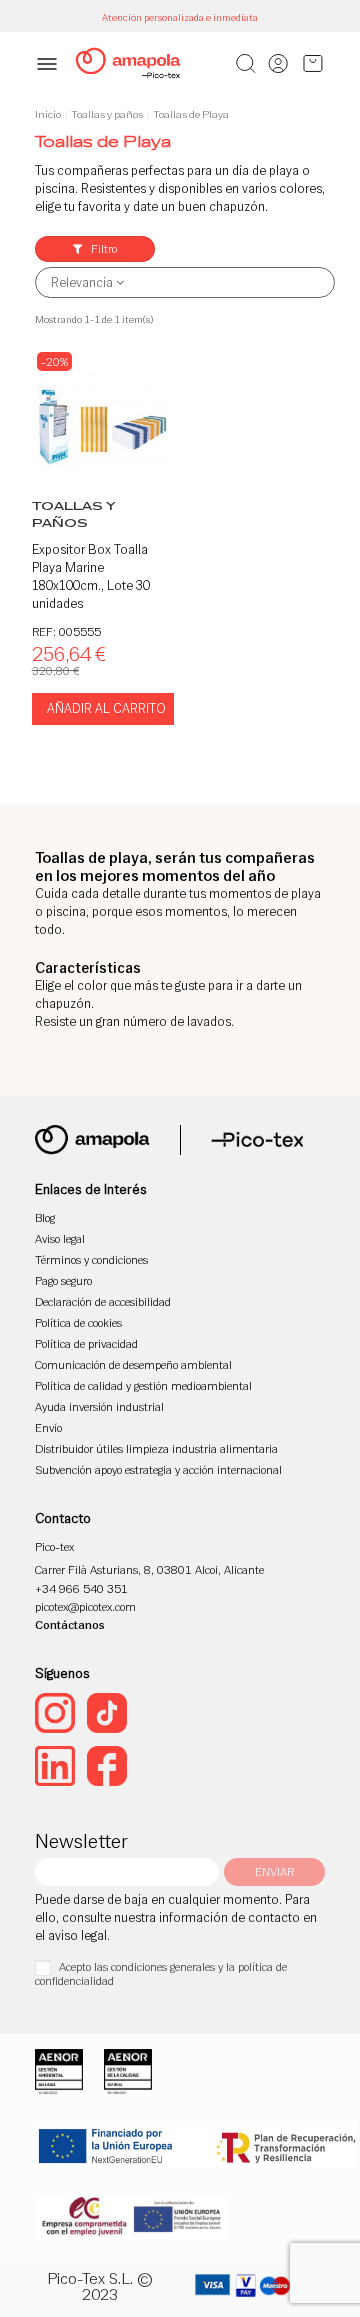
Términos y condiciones (91, 1259)
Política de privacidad (86, 1343)
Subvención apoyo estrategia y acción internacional (158, 1469)
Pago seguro (63, 1280)
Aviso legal (60, 1238)
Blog (45, 1217)
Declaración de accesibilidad (103, 1301)
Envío (48, 1427)
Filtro (102, 248)
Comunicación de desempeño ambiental (133, 1364)
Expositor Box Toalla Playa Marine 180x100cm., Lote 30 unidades (91, 576)
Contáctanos (70, 1624)
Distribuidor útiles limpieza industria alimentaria (156, 1448)
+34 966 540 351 (81, 1588)
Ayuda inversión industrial (99, 1406)
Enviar (274, 1871)
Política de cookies (78, 1322)
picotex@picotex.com (85, 1606)
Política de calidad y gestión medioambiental (143, 1385)
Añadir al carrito (106, 708)
